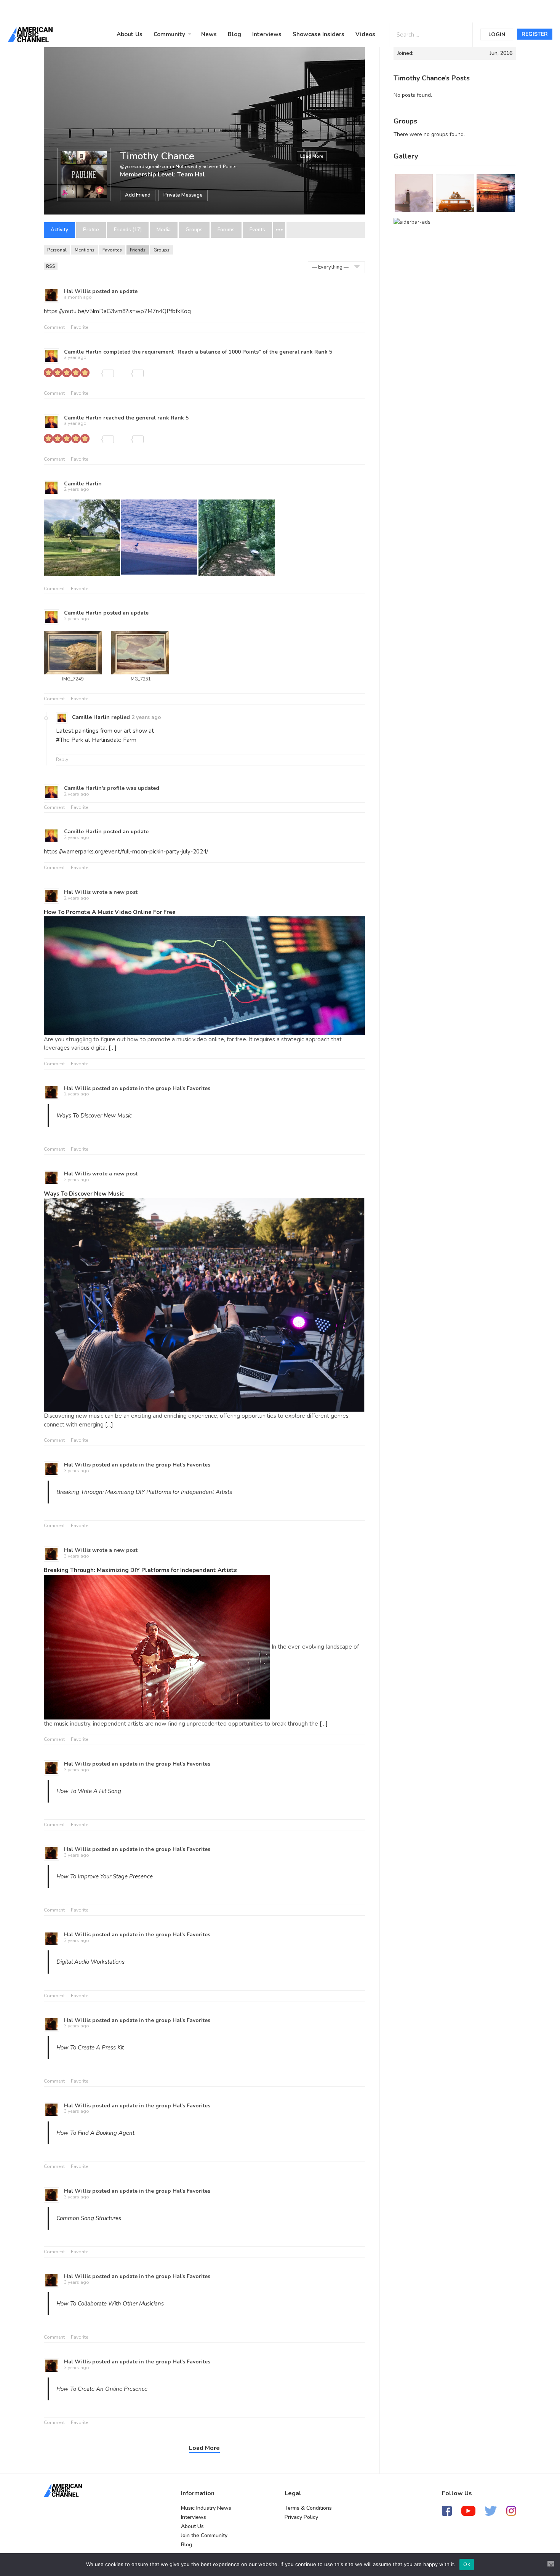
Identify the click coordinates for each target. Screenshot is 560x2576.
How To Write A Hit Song (89, 1791)
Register (535, 34)
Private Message (183, 195)
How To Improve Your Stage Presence (105, 1876)
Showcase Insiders (318, 34)
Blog (234, 34)
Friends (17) (128, 230)
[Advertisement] (230, 10)
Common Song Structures (89, 2218)
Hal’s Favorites (191, 1088)
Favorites (112, 250)
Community (169, 34)
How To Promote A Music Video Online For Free (110, 912)
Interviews (267, 34)
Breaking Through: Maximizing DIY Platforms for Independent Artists (144, 1492)
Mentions (85, 250)
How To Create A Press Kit (90, 2048)
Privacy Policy (301, 2517)
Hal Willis (77, 291)
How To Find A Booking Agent (95, 2133)
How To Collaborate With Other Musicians (110, 2304)
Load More (312, 156)
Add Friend (138, 195)
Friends (138, 250)
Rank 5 (323, 352)
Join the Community (204, 2535)
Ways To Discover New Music (94, 1116)
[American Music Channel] (63, 2490)
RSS (51, 266)
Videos (365, 34)
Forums (226, 230)
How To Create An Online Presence (102, 2389)
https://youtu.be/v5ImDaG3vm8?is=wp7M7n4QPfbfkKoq (117, 311)
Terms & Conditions (308, 2508)
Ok (467, 2564)
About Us (130, 34)
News (209, 34)
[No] (551, 2564)
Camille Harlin (83, 352)
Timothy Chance (157, 156)
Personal (57, 250)
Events (257, 230)
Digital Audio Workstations (90, 1962)
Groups (194, 230)
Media (164, 230)
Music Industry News (206, 2508)
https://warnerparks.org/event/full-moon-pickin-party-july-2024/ (126, 852)
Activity (59, 230)
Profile (91, 230)
